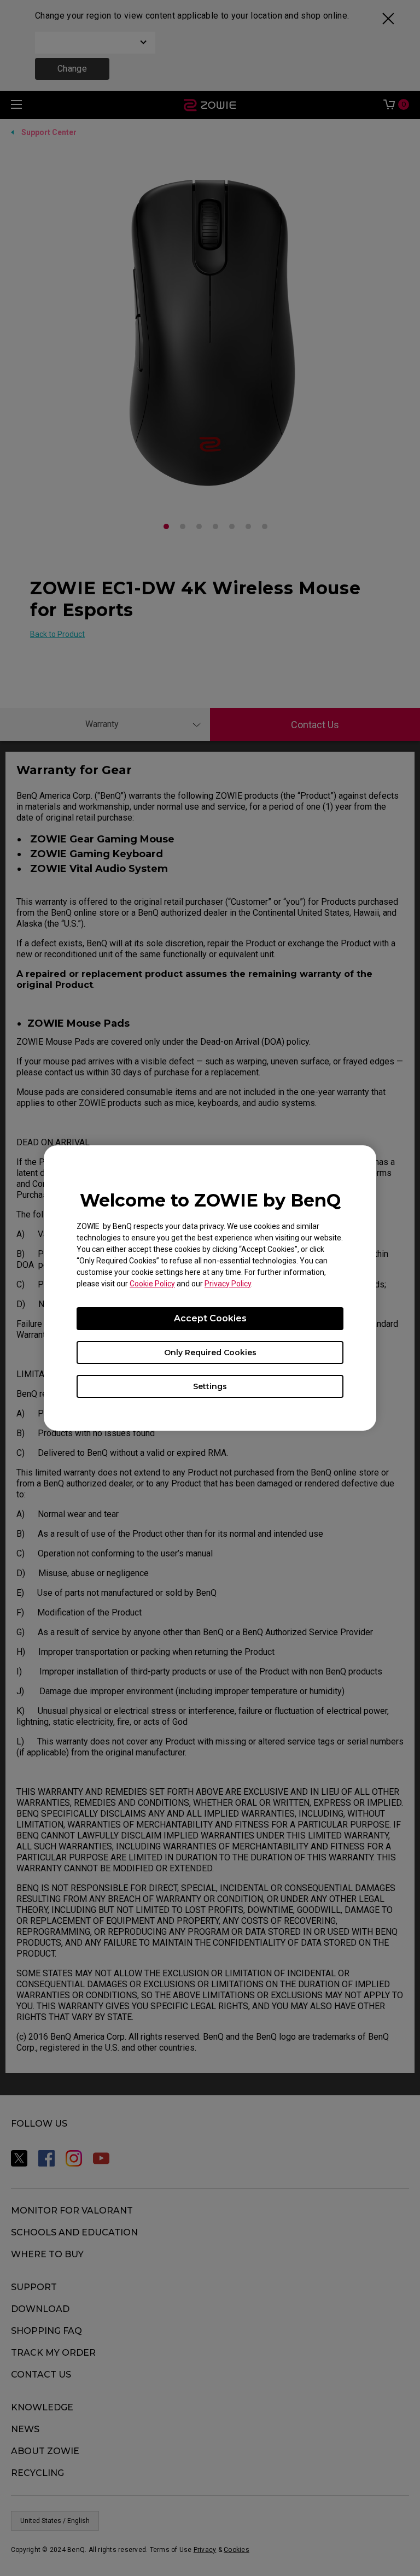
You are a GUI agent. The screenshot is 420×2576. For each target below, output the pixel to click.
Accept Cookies (210, 1318)
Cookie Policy (152, 1284)
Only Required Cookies (210, 1353)
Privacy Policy (228, 1284)
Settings (210, 1386)
